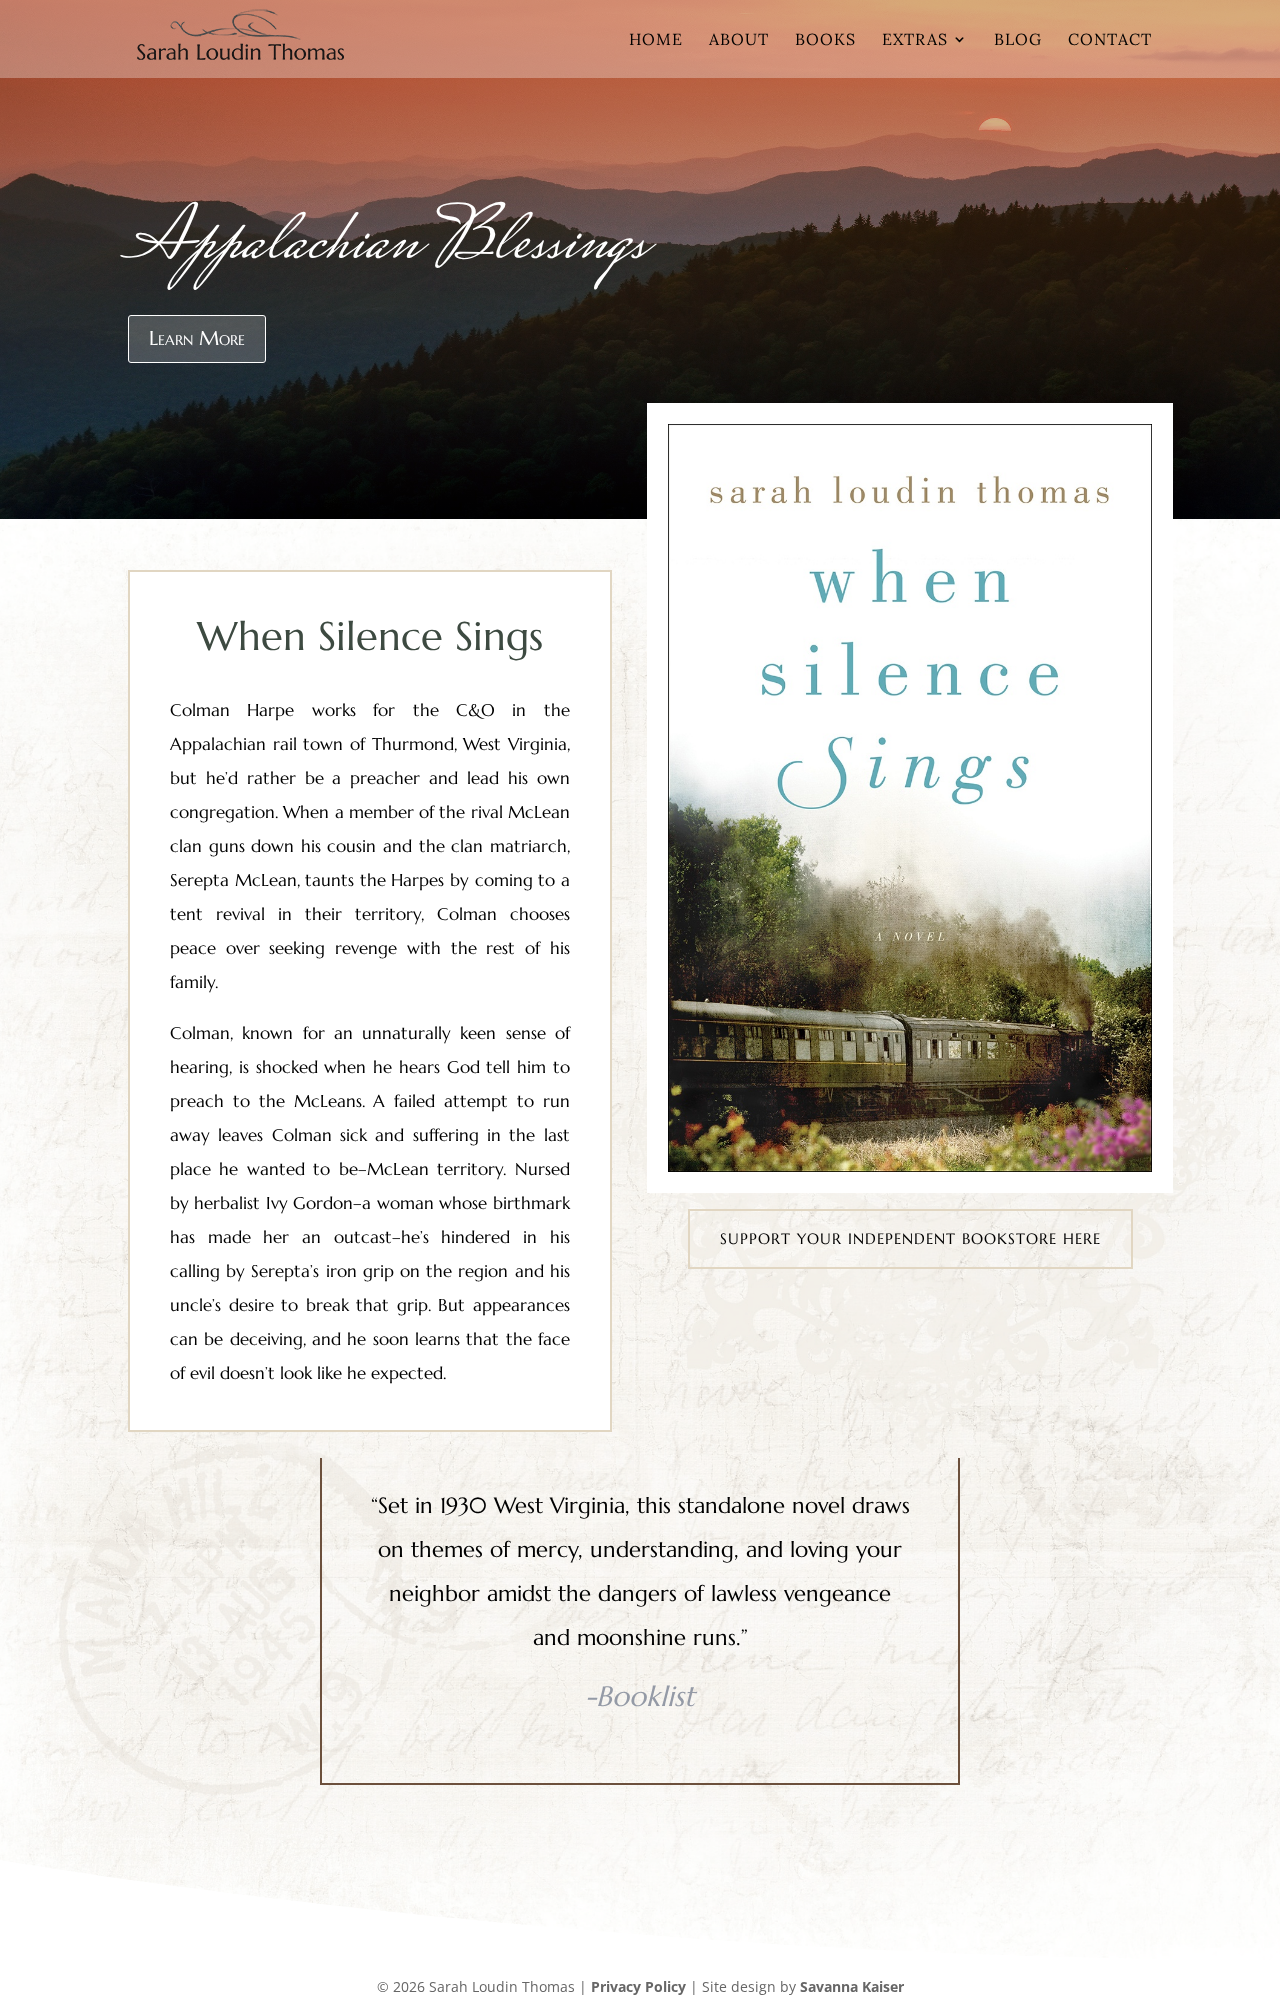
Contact (1110, 40)
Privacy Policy (638, 1986)
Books (825, 40)
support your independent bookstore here (910, 1238)
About (739, 40)
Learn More (197, 338)
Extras (915, 40)
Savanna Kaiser (852, 1986)
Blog (1018, 40)
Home (656, 40)
